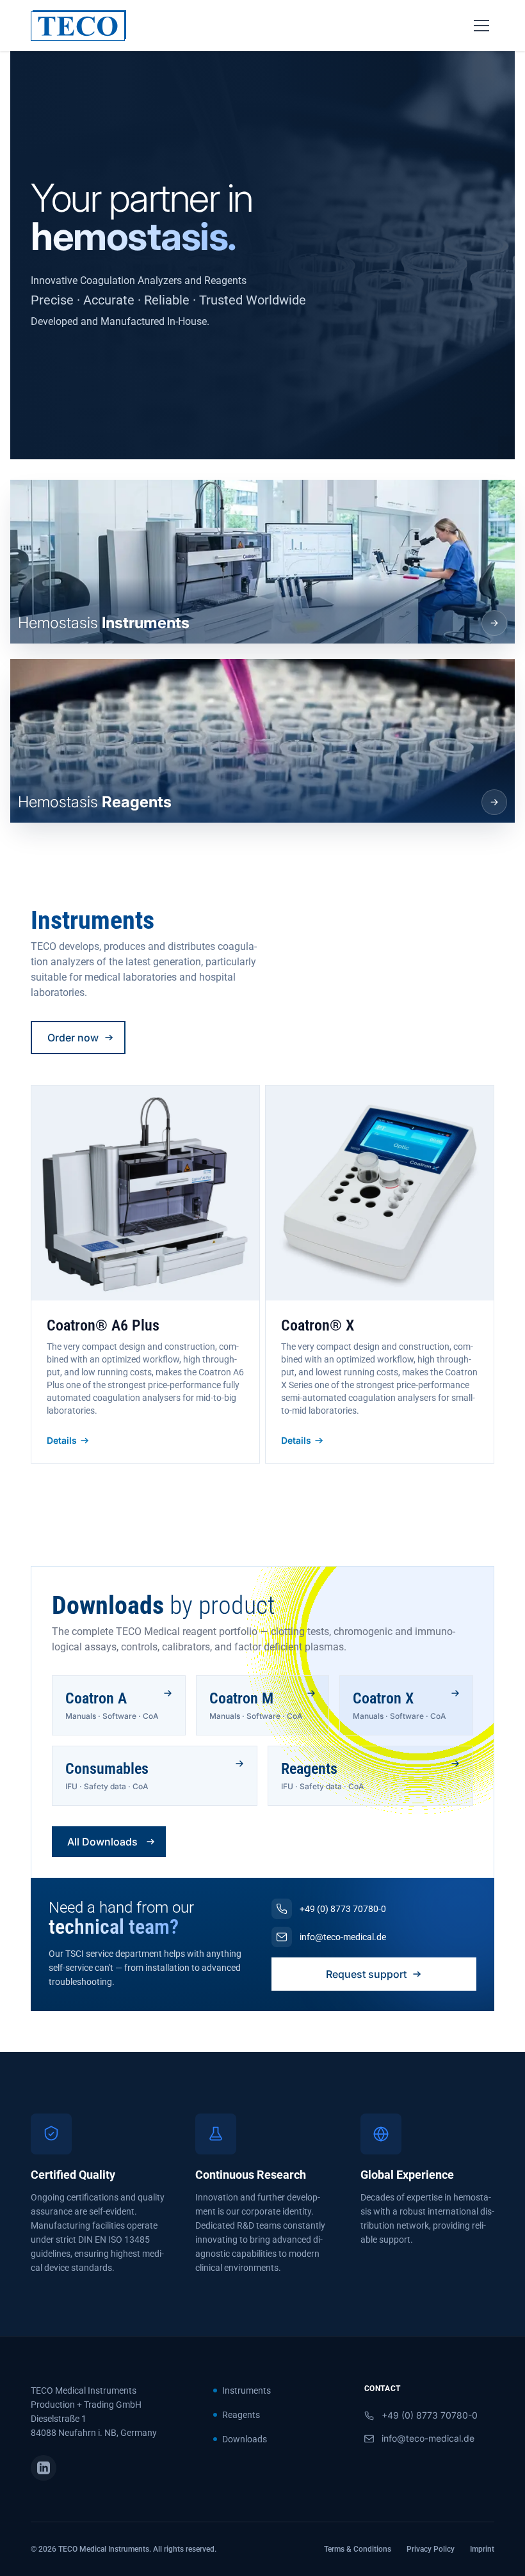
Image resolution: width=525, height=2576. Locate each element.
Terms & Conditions (358, 2549)
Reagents (241, 2415)
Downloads (245, 2439)
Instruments (246, 2390)
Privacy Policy (431, 2549)
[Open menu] (481, 26)
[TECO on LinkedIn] (44, 2468)
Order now (73, 1038)
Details (62, 1440)
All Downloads (102, 1842)
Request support (366, 1974)
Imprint (482, 2549)
